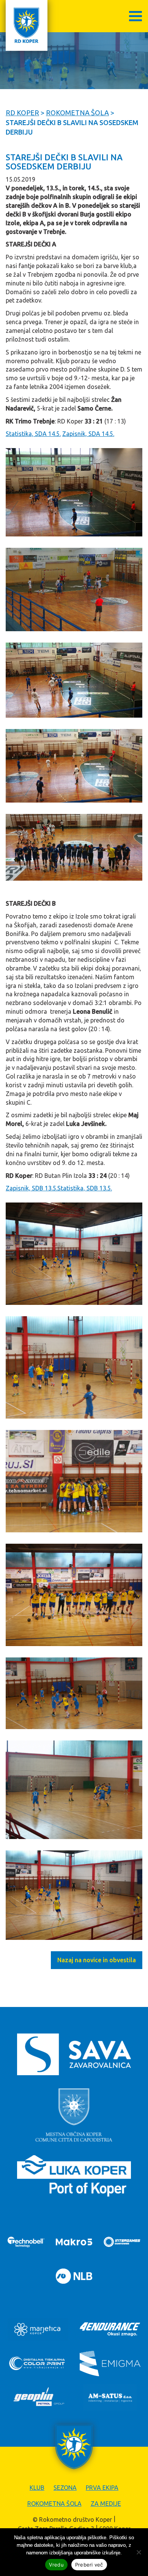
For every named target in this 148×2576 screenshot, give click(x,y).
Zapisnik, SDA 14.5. (88, 434)
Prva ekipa (102, 2488)
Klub (37, 2488)
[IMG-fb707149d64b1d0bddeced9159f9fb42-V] (74, 847)
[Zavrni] (139, 2552)
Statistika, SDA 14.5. (33, 434)
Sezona (65, 2488)
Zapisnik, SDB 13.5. (31, 1188)
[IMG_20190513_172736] (74, 1367)
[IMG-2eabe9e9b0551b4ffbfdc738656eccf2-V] (74, 590)
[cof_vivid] (74, 1895)
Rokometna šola (54, 2504)
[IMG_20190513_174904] (74, 1481)
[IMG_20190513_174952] (74, 1595)
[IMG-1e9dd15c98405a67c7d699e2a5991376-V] (74, 492)
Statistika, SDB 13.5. (85, 1188)
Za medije (106, 2504)
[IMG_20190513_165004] (74, 1254)
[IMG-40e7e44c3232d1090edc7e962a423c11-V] (74, 680)
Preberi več (89, 2565)
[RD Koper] (27, 25)
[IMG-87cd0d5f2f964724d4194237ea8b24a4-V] (74, 766)
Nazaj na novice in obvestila (97, 1960)
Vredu (56, 2565)
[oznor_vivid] (74, 1693)
